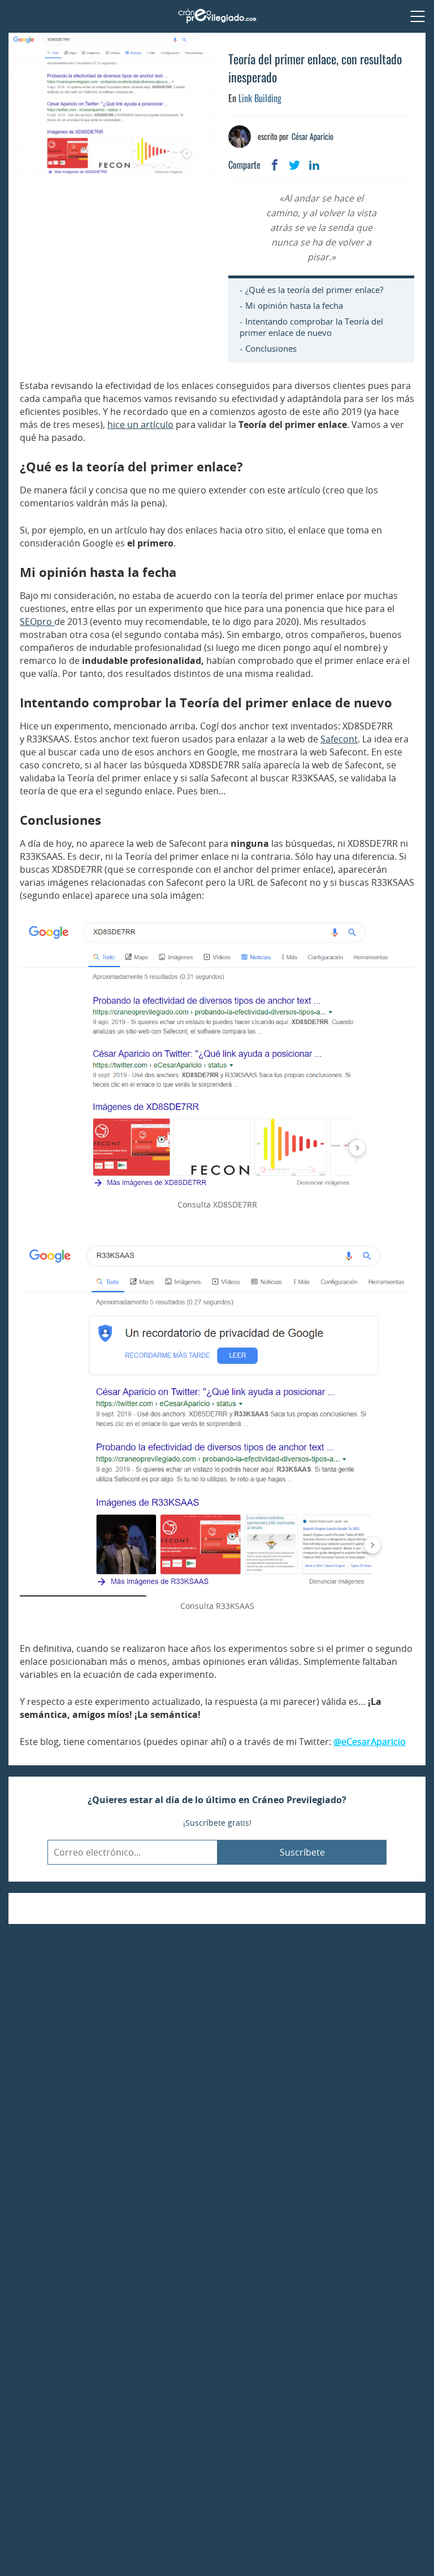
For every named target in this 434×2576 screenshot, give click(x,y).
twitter (294, 165)
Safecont (339, 739)
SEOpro (37, 622)
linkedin (314, 165)
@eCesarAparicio (370, 1742)
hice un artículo (140, 425)
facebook (275, 165)
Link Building (260, 98)
